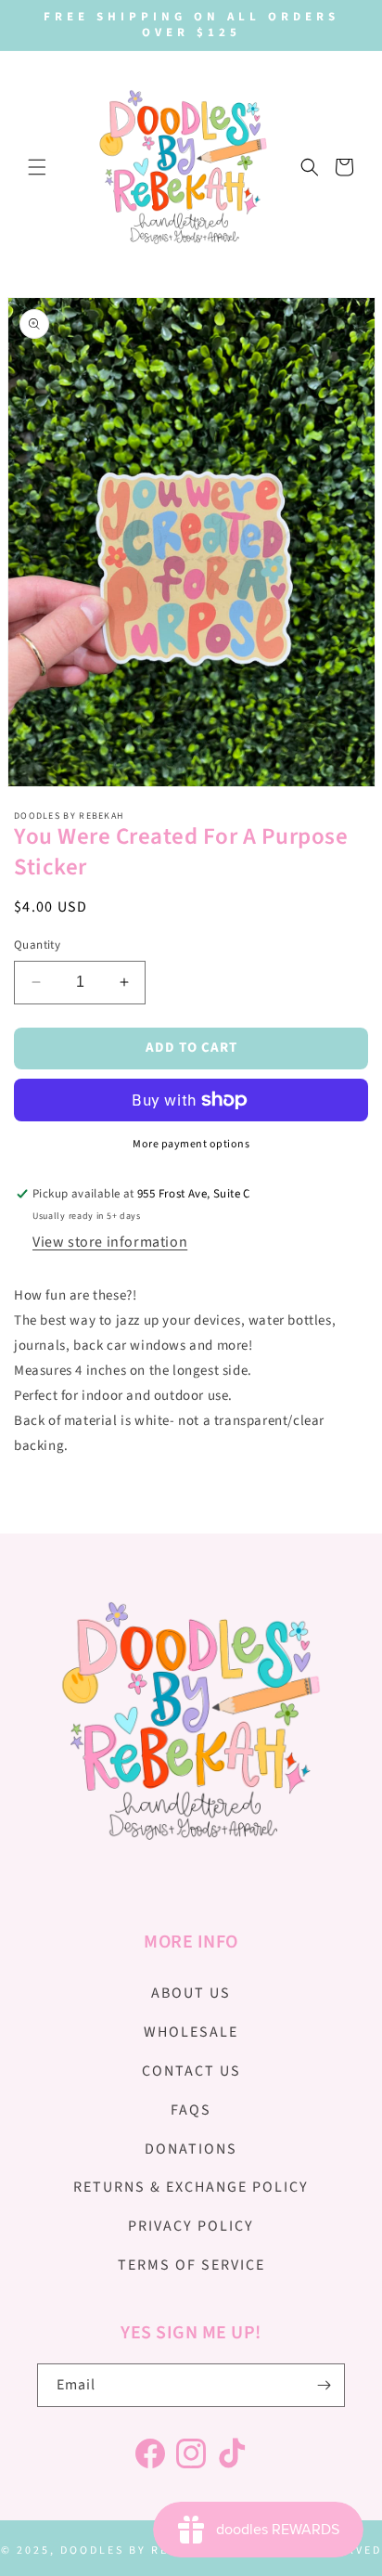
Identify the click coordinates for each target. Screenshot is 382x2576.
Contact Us (191, 2071)
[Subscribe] (324, 2385)
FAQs (191, 2110)
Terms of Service (191, 2265)
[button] (37, 167)
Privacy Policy (191, 2226)
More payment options (191, 1144)
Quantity (37, 945)
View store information (110, 1242)
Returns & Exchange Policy (191, 2187)
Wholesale (191, 2032)
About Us (191, 1993)
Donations (191, 2149)
